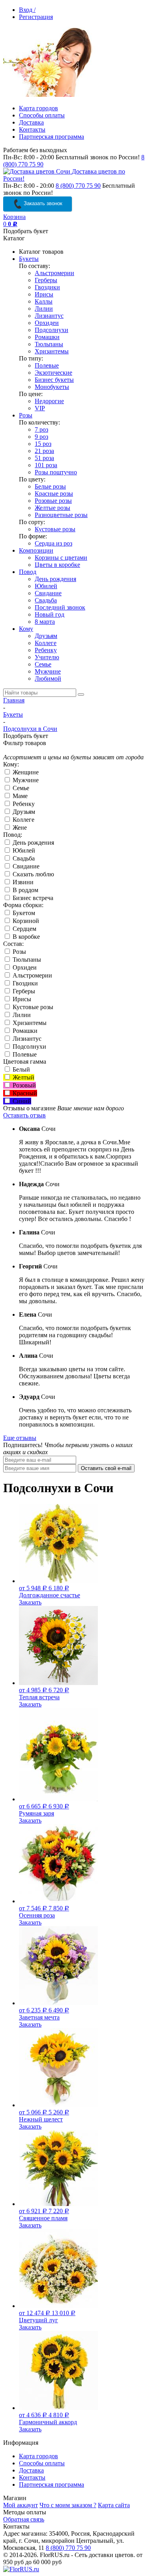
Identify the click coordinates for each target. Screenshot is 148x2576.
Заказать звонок (42, 203)
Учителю (47, 657)
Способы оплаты (42, 115)
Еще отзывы (20, 1438)
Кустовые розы (55, 529)
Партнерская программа (52, 137)
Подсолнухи (52, 330)
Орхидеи (47, 323)
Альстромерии (54, 273)
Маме (19, 796)
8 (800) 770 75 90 (78, 186)
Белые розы (50, 486)
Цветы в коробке (57, 565)
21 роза (44, 451)
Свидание (48, 593)
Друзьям (46, 636)
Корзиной (25, 921)
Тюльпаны (49, 344)
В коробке (25, 937)
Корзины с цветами (61, 558)
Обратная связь (24, 2519)
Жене (19, 828)
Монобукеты (52, 387)
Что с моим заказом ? (68, 2505)
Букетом (23, 913)
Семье (43, 664)
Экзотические (53, 373)
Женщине (25, 772)
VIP (40, 408)
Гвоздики (47, 287)
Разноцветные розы (61, 515)
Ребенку (46, 650)
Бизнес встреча (32, 898)
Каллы (44, 301)
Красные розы (54, 493)
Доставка (31, 122)
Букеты (29, 259)
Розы (26, 415)
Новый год (50, 614)
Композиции (36, 550)
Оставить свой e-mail (106, 1468)
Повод (28, 572)
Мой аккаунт (21, 2505)
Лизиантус (49, 316)
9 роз (41, 437)
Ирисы (44, 294)
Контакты (32, 129)
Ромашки (47, 337)
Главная (14, 700)
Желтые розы (52, 508)
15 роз (43, 444)
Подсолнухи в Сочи (30, 729)
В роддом (25, 890)
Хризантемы (52, 351)
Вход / (27, 10)
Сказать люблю (33, 874)
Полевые (47, 365)
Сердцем (24, 929)
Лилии (44, 309)
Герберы (46, 280)
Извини (22, 882)
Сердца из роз (53, 543)
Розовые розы (53, 501)
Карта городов (38, 108)
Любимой (48, 678)
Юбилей (46, 586)
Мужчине (48, 671)
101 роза (46, 465)
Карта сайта (114, 2505)
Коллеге (46, 643)
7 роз (41, 429)
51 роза (44, 458)
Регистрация (36, 17)
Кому (26, 629)
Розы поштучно (56, 472)
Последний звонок (60, 607)
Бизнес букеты (54, 380)
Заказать (30, 1602)
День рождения (55, 579)
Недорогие (49, 401)
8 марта (45, 622)
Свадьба (46, 600)
